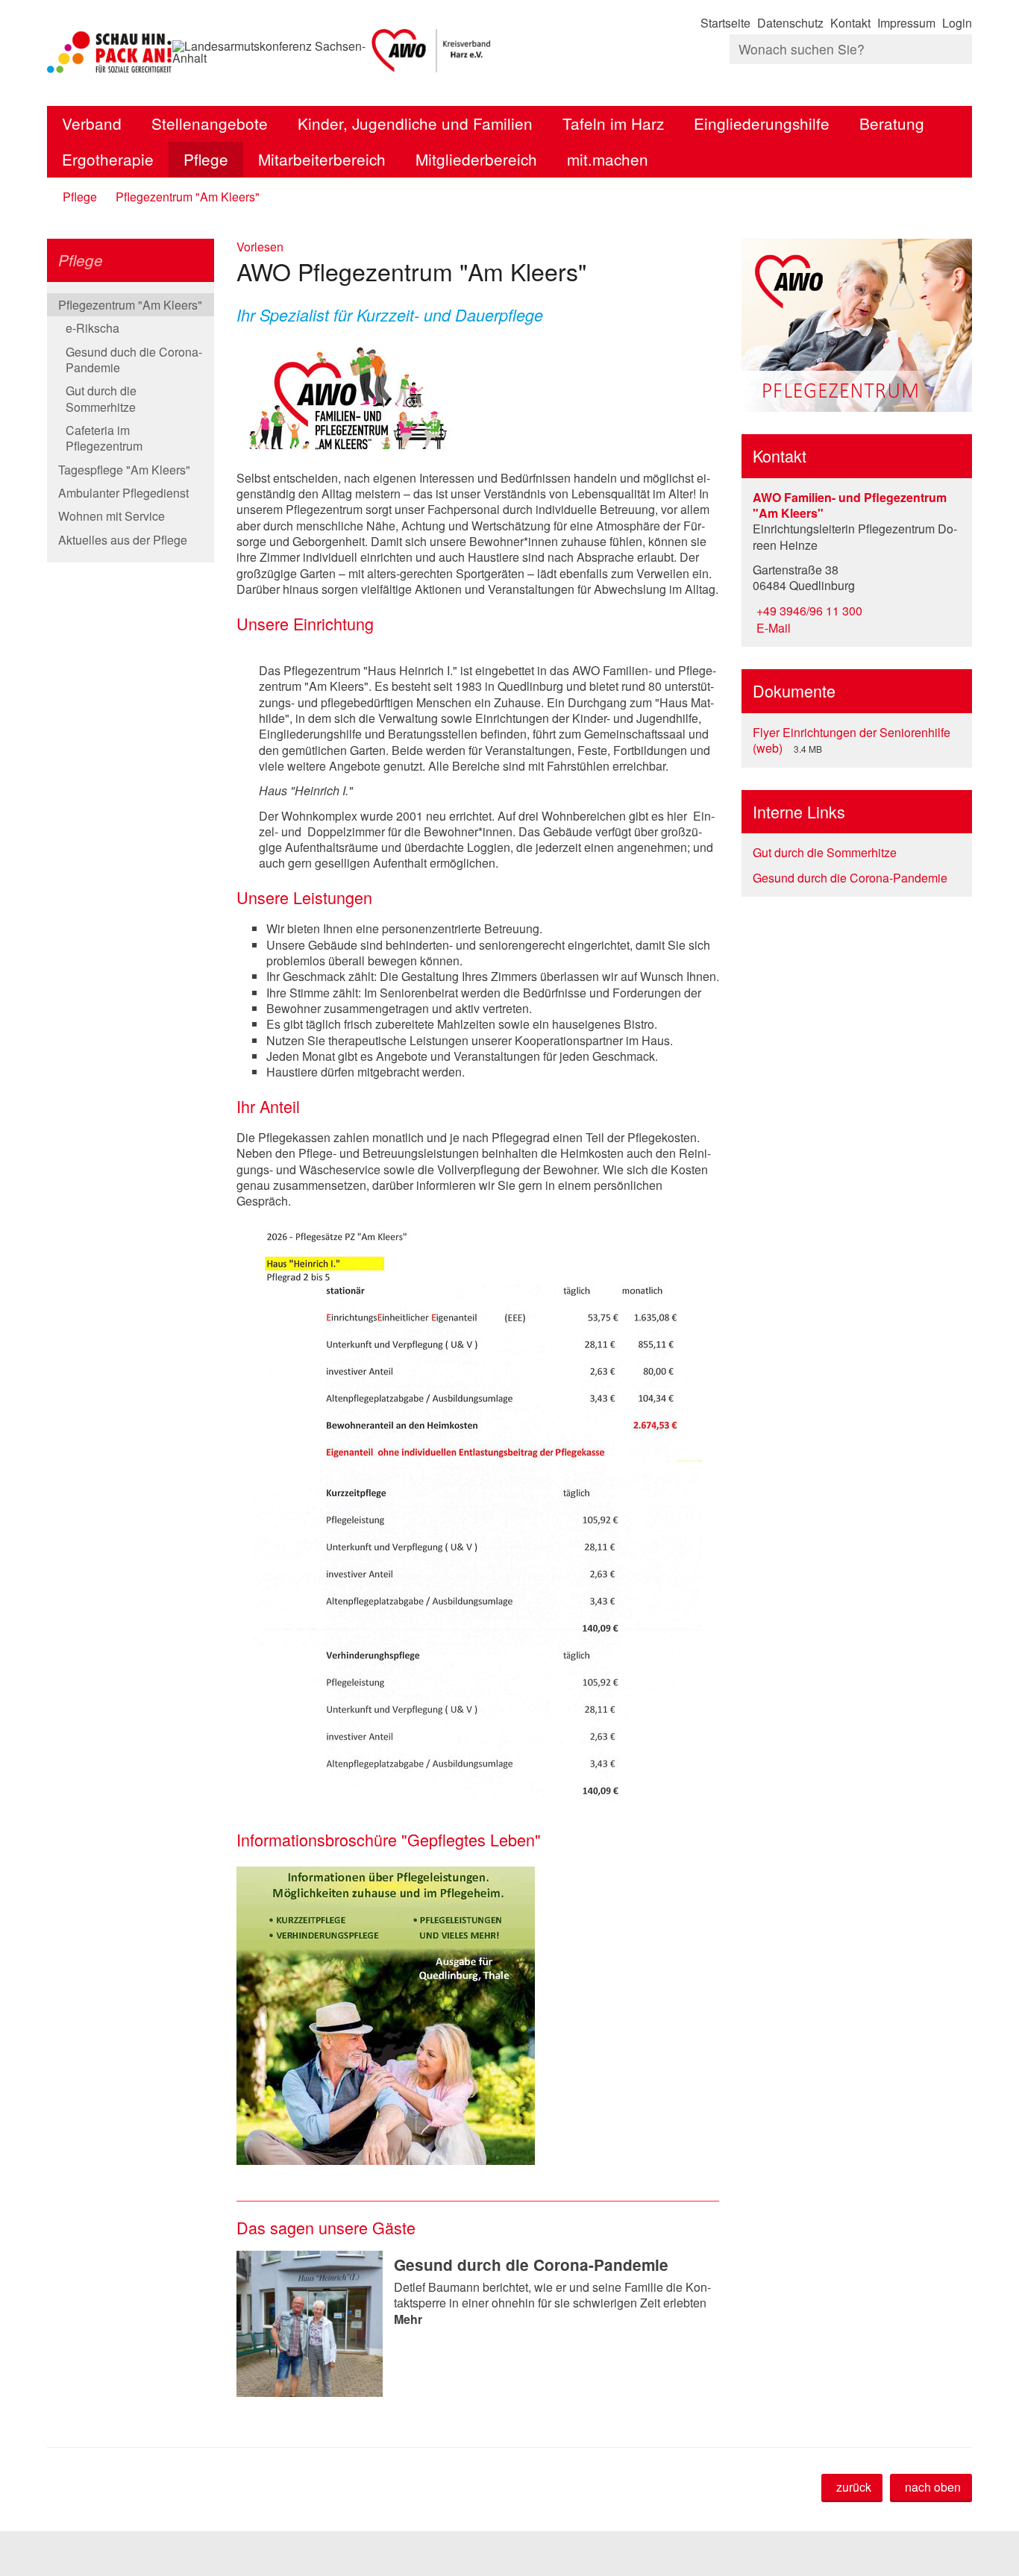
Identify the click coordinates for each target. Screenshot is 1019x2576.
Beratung (892, 123)
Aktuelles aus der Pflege (123, 540)
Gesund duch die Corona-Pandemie (134, 360)
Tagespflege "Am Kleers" (124, 470)
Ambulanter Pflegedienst (123, 493)
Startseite (725, 23)
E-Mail (772, 628)
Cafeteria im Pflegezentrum (104, 438)
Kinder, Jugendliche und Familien (415, 123)
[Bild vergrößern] (478, 1514)
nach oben (933, 2487)
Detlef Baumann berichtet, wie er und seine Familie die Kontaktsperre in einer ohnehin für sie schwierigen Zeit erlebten (552, 2303)
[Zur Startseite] (432, 52)
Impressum (906, 23)
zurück (854, 2487)
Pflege (206, 159)
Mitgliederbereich (476, 159)
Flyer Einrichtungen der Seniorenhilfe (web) (852, 740)
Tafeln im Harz (613, 123)
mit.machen (608, 159)
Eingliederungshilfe (762, 123)
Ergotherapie (108, 159)
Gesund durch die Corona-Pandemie (531, 2265)
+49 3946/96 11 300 (808, 611)
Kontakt (850, 23)
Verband (92, 123)
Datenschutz (790, 23)
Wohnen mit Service (112, 516)
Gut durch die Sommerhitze (101, 398)
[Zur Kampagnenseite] (110, 52)
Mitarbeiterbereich (322, 159)
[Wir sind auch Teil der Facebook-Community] (970, 79)
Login (957, 23)
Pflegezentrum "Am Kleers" (188, 197)
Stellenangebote (210, 123)
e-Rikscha (93, 328)
